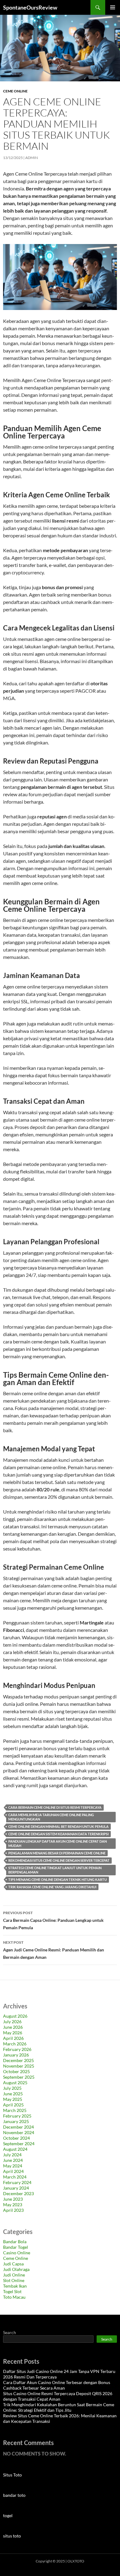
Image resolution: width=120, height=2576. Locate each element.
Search (10, 2332)
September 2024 (19, 2144)
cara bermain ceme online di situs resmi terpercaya (55, 1807)
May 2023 (13, 2205)
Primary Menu (113, 7)
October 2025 (16, 2071)
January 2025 (16, 2121)
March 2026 (15, 2044)
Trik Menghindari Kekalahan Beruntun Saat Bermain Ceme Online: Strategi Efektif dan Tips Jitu (59, 2407)
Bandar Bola (15, 2242)
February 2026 (17, 2049)
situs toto (12, 2536)
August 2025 (15, 2083)
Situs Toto (12, 2475)
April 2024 (13, 2171)
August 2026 (15, 2016)
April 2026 (13, 2038)
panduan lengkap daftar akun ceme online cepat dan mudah (58, 1843)
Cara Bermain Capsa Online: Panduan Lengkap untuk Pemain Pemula (53, 1920)
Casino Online (17, 2253)
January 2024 (16, 2188)
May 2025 (13, 2099)
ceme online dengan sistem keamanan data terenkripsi (58, 1834)
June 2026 (13, 2027)
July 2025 (12, 2088)
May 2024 (13, 2166)
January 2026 (16, 2055)
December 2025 (18, 2060)
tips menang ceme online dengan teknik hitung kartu (58, 1879)
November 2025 (19, 2066)
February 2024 (17, 2182)
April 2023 (13, 2210)
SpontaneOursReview (30, 7)
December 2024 (18, 2127)
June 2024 (13, 2160)
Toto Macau (14, 2297)
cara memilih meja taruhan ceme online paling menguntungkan (51, 1817)
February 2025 (17, 2116)
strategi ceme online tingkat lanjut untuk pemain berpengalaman (55, 1870)
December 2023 (18, 2193)
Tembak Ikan (15, 2286)
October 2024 (16, 2138)
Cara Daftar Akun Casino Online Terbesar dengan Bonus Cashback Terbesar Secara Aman (57, 2385)
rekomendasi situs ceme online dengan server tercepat (59, 1860)
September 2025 (19, 2077)
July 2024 (12, 2155)
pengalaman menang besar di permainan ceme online (57, 1853)
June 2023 (13, 2199)
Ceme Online (15, 91)
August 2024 (15, 2149)
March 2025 (15, 2110)
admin (32, 158)
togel (8, 2515)
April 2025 (13, 2105)
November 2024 (19, 2132)
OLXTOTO (76, 2561)
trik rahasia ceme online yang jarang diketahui (52, 1887)
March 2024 (15, 2177)
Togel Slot (12, 2291)
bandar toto (14, 2495)
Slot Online (14, 2280)
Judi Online (14, 2275)
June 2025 (13, 2094)
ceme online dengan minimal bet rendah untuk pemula (58, 1826)
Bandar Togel (16, 2247)
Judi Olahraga (16, 2269)
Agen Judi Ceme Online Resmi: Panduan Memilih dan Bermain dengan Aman (54, 1950)
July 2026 (12, 2022)
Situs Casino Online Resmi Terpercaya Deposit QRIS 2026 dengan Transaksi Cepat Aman (58, 2396)
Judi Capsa (13, 2264)
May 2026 (13, 2033)
